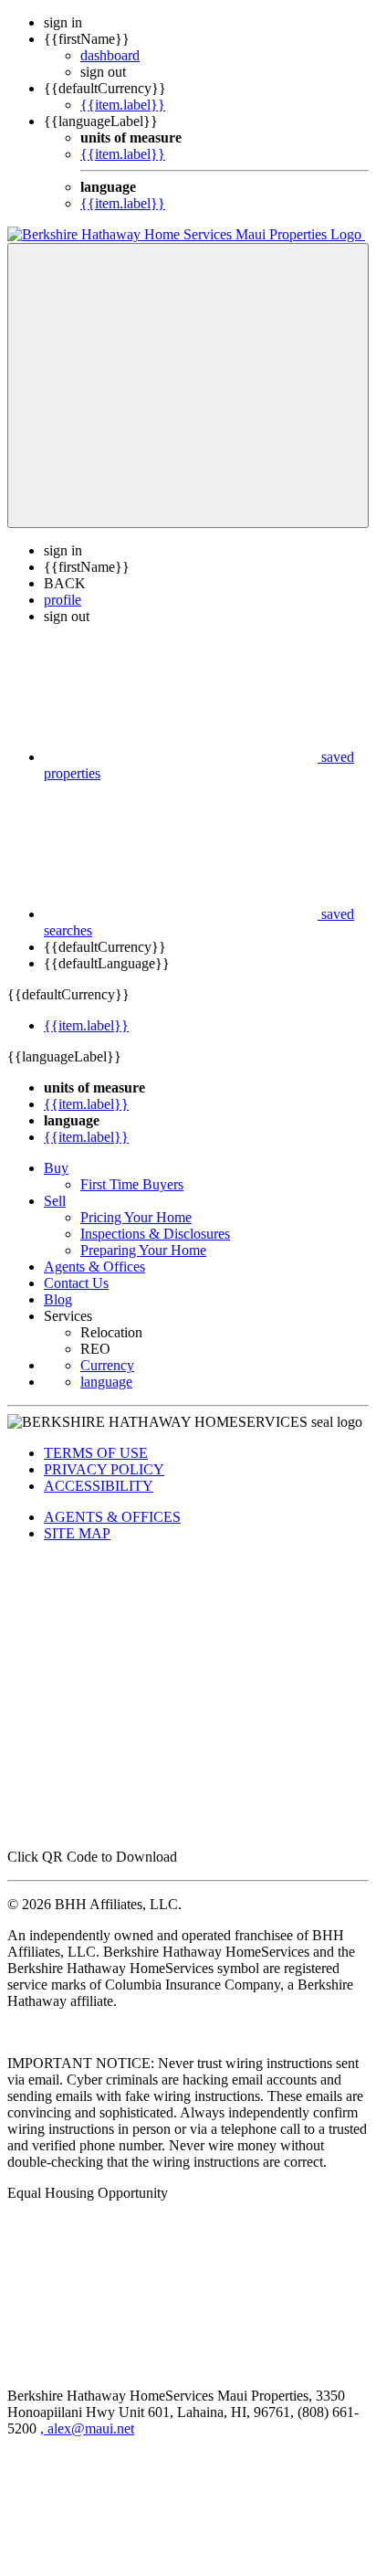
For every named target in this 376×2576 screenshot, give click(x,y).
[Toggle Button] (188, 385)
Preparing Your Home (143, 1250)
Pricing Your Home (136, 1217)
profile (63, 600)
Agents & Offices (94, 1267)
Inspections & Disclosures (155, 1234)
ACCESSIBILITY (99, 1486)
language (106, 1382)
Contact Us (76, 1283)
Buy (56, 1168)
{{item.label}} (123, 105)
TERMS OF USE (96, 1453)
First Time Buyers (132, 1184)
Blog (58, 1299)
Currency (107, 1365)
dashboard (110, 55)
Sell (55, 1201)
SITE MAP (77, 1533)
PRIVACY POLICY (104, 1469)
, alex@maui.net (87, 2428)
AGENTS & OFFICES (112, 1517)
